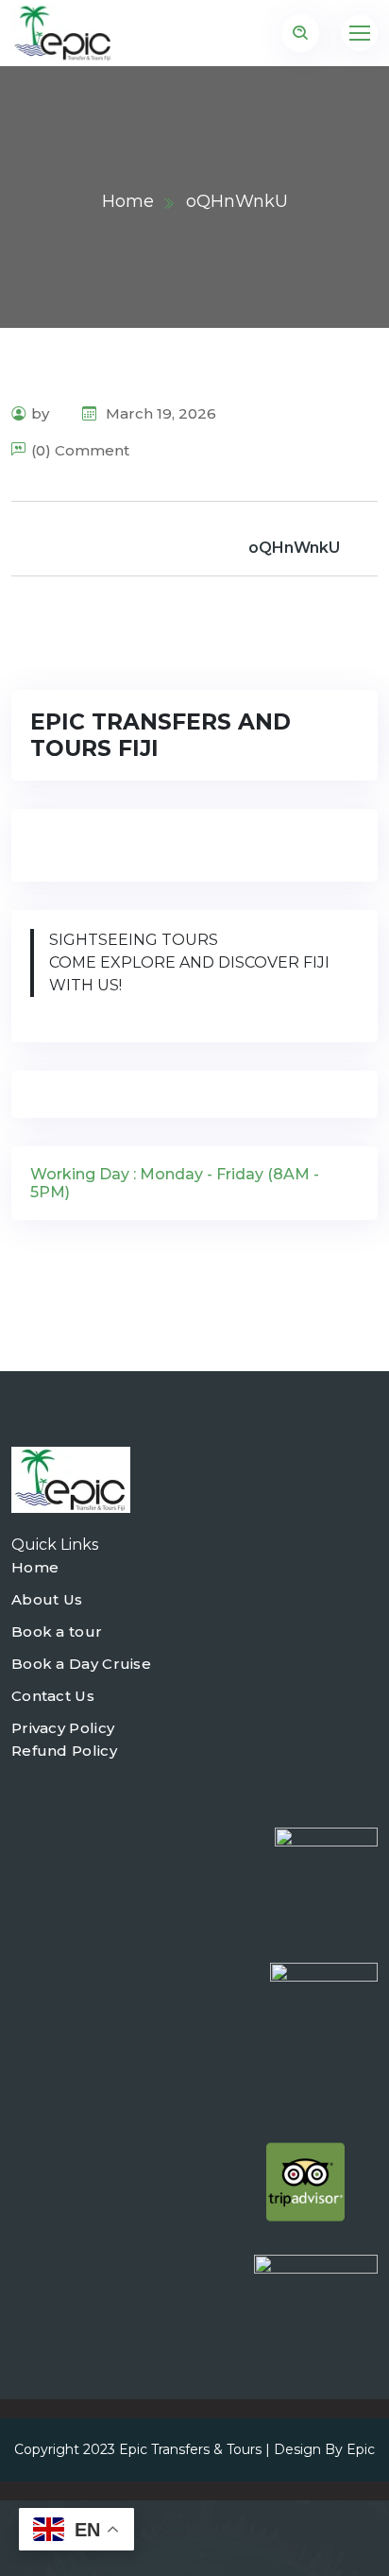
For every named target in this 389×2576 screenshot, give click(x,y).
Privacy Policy (63, 1728)
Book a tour (57, 1631)
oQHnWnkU (294, 548)
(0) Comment (80, 450)
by (40, 413)
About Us (47, 1599)
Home (128, 201)
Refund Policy (64, 1751)
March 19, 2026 (159, 413)
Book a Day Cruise (81, 1664)
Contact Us (53, 1696)
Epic (361, 2449)
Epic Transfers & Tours (190, 2449)
